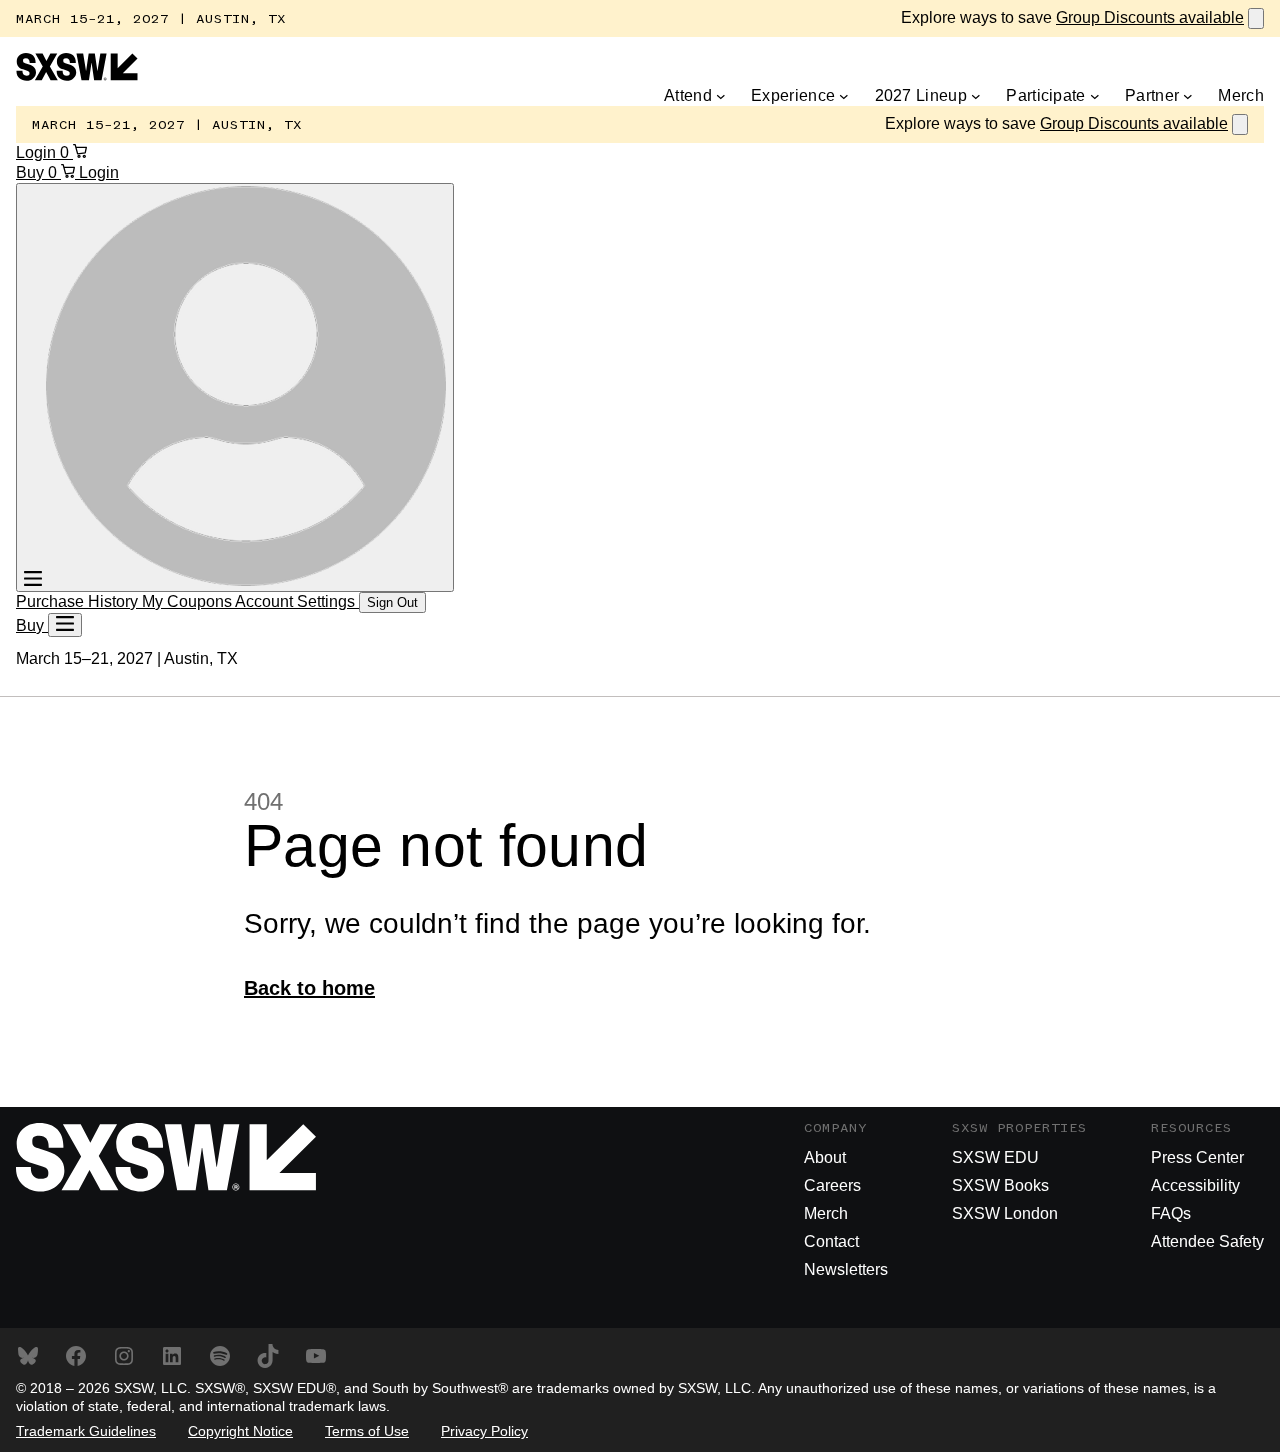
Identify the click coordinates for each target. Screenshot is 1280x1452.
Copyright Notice (240, 1431)
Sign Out (392, 602)
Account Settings (297, 601)
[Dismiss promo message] (1256, 18)
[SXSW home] (77, 75)
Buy (32, 172)
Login (38, 152)
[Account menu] (235, 387)
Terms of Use (367, 1431)
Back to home (309, 988)
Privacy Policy (484, 1431)
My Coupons (188, 601)
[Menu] (65, 625)
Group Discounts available (1150, 17)
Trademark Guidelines (86, 1431)
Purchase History (79, 601)
